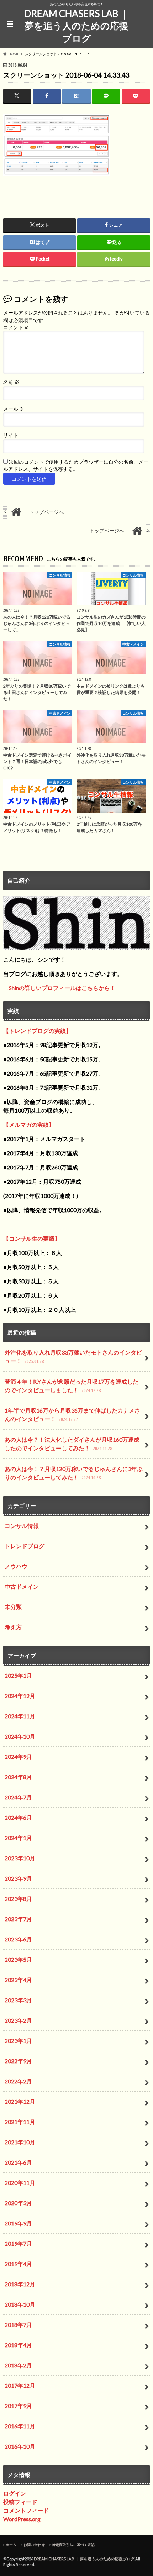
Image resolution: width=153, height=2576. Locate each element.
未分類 (13, 1607)
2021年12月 (20, 2101)
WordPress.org (22, 2519)
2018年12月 (20, 2284)
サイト (11, 435)
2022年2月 (18, 2081)
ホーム (11, 2545)
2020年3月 (18, 2203)
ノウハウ (16, 1566)
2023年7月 (18, 1919)
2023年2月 (18, 2020)
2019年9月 (18, 2223)
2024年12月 (20, 1696)
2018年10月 (20, 2304)
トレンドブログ (25, 1546)
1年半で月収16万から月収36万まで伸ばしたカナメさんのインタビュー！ (72, 1415)
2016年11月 (20, 2426)
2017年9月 (18, 2406)
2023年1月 (18, 2041)
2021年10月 (20, 2142)
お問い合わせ (34, 2545)
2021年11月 (20, 2122)
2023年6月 (18, 1939)
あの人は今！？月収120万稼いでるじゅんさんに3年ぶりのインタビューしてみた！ (74, 1473)
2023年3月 (18, 2000)
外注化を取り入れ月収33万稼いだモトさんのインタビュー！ (73, 1357)
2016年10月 (20, 2446)
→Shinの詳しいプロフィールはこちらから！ (59, 988)
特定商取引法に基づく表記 (73, 2545)
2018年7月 (18, 2325)
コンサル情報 (22, 1526)
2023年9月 (18, 1878)
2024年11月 (20, 1716)
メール (14, 409)
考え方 (13, 1627)
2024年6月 (18, 1817)
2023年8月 (18, 1899)
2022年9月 (18, 2061)
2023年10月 (20, 1858)
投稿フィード (20, 2502)
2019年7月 (18, 2243)
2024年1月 (18, 1838)
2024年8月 (18, 1777)
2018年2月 (18, 2365)
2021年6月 (18, 2162)
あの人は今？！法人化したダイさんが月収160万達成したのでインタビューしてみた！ (72, 1444)
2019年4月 (18, 2264)
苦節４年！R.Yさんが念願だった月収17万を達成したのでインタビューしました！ (72, 1386)
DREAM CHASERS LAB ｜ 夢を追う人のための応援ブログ (76, 26)
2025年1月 (18, 1675)
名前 (11, 382)
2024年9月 (18, 1757)
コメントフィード (26, 2510)
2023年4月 (18, 1980)
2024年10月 (20, 1736)
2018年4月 (18, 2345)
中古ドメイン (22, 1586)
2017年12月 (20, 2385)
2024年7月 (18, 1797)
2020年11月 (20, 2183)
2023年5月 (18, 1959)
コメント (16, 327)
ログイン (15, 2493)
